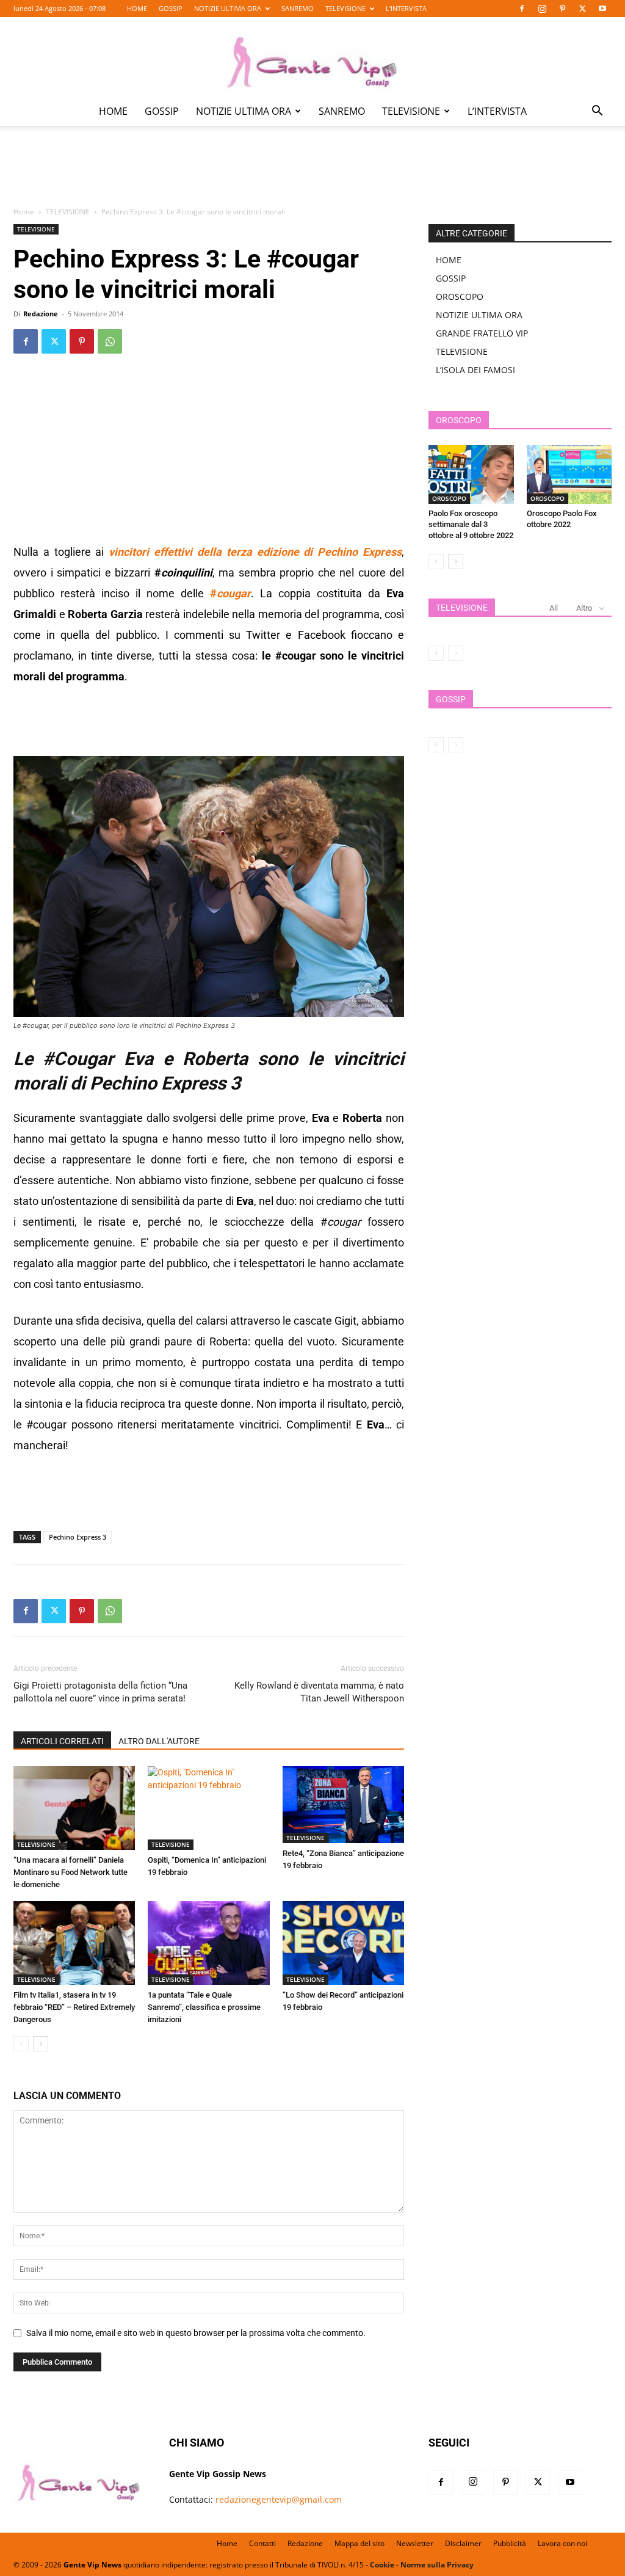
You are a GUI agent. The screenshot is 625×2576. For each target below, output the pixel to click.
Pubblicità (510, 2543)
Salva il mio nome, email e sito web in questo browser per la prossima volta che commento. (196, 2333)
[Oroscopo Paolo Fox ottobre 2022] (569, 475)
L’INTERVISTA (406, 8)
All (554, 608)
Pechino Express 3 (78, 1537)
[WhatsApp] (110, 341)
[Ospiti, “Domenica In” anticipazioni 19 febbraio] (208, 1808)
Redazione (41, 314)
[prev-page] (21, 2044)
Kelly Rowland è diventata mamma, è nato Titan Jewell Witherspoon (319, 1692)
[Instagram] (542, 9)
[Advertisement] (312, 175)
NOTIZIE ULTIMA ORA (228, 8)
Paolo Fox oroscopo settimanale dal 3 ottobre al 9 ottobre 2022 (471, 524)
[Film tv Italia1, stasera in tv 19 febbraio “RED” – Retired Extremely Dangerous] (74, 1943)
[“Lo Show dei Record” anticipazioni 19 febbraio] (343, 1943)
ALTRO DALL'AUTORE (159, 1741)
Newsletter (415, 2543)
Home (24, 212)
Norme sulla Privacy (437, 2565)
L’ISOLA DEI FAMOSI (475, 370)
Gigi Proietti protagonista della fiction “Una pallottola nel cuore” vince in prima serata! (100, 1692)
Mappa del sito (359, 2543)
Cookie (382, 2565)
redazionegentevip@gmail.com (279, 2499)
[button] (597, 112)
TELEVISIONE (345, 8)
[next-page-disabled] (456, 653)
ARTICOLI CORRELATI (62, 1741)
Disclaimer (463, 2543)
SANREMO (298, 8)
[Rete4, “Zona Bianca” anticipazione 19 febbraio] (343, 1805)
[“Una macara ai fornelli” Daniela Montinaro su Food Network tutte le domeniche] (74, 1808)
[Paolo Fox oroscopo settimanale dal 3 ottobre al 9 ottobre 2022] (471, 475)
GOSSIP (171, 8)
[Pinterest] (562, 9)
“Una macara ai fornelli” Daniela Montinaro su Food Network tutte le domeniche (70, 1872)
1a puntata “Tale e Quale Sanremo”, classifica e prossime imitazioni (204, 2007)
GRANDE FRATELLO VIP (482, 333)
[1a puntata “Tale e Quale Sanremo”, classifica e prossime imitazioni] (208, 1943)
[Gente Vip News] (312, 57)
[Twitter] (582, 9)
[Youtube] (602, 9)
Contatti (262, 2543)
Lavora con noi (562, 2543)
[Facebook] (522, 9)
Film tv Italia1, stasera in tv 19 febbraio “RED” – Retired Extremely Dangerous (74, 2007)
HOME (137, 8)
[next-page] (41, 2044)
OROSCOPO (460, 297)
